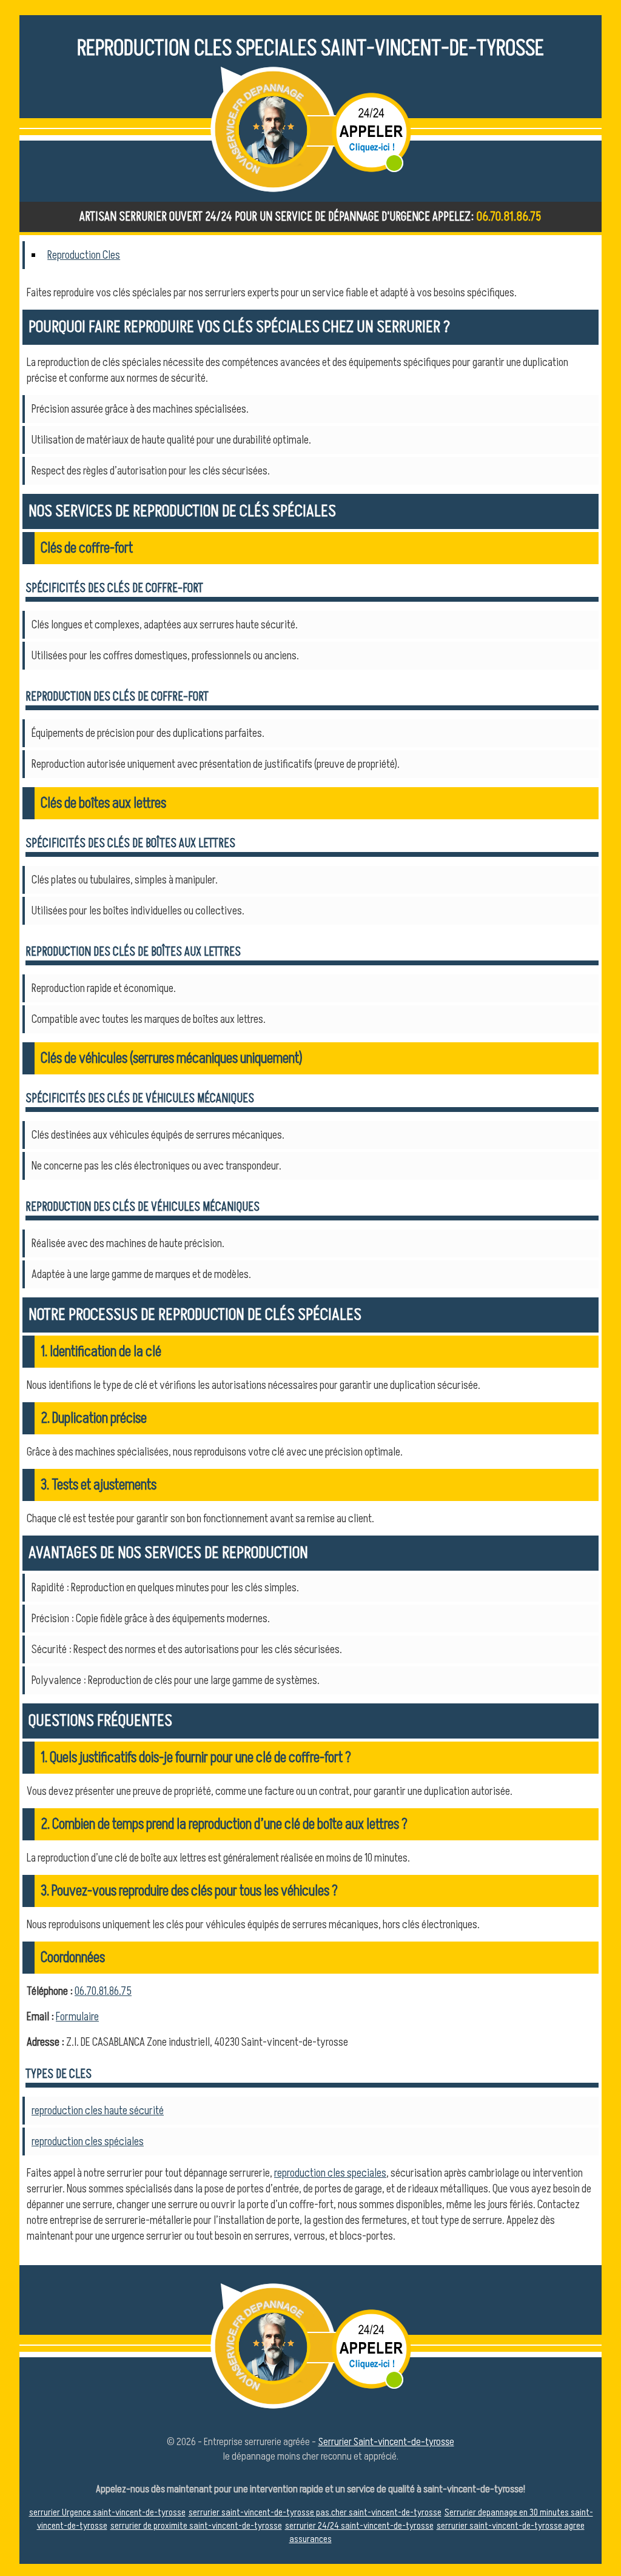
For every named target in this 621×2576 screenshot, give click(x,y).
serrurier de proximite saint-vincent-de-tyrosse (196, 2526)
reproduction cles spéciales (88, 2142)
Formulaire (77, 2017)
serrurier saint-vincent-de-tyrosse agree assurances (437, 2532)
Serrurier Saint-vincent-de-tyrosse (386, 2442)
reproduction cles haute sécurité (98, 2111)
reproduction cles (84, 255)
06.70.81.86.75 (509, 217)
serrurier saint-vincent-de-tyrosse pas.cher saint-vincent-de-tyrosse (315, 2512)
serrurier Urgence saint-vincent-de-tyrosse (107, 2512)
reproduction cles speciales (330, 2173)
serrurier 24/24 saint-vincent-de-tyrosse (359, 2526)
